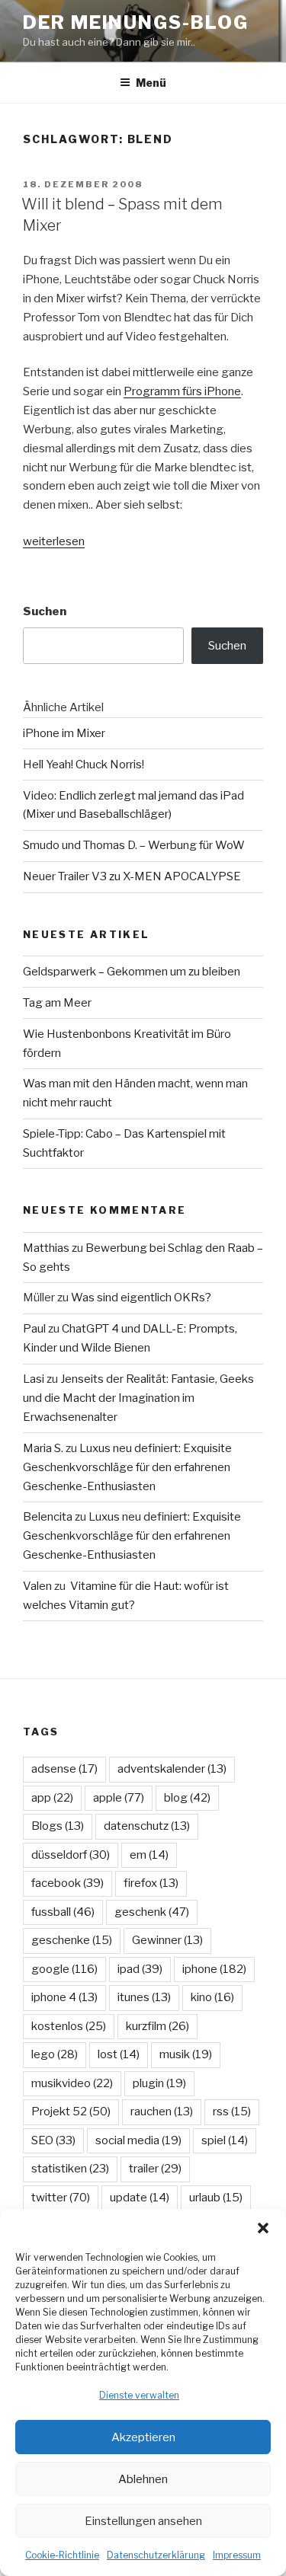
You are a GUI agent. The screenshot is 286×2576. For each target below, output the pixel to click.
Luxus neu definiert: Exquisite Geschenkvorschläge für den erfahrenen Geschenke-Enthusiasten (127, 1467)
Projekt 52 (71, 2112)
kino (212, 1997)
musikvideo (72, 2083)
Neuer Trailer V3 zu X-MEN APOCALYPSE (132, 876)
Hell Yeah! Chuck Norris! (84, 765)
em (149, 1855)
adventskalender (172, 1769)
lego (55, 2054)
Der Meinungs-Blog (136, 22)
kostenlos (69, 2026)
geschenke (72, 1940)
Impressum (237, 2555)
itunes (144, 1997)
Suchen (45, 611)
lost (119, 2054)
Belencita (48, 1517)
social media (138, 2140)
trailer (155, 2169)
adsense (64, 1769)
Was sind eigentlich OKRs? (141, 1298)
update (140, 2198)
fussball (63, 1912)
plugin (159, 2083)
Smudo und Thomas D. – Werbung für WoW (134, 845)
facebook (67, 1883)
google (64, 1969)
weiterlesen (54, 541)
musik (186, 2054)
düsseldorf (71, 1855)
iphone (214, 1969)
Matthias (46, 1248)
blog (187, 1798)
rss (232, 2112)
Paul (34, 1329)
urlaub (216, 2198)
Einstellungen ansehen (143, 2521)
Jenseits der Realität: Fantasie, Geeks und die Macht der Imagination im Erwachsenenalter (138, 1398)
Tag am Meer (57, 1003)
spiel (225, 2140)
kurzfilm (157, 2026)
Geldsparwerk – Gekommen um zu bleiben (132, 972)
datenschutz (147, 1826)
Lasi (34, 1379)
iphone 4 (64, 1997)
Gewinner (167, 1940)
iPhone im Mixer (64, 733)
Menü (151, 83)
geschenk (152, 1912)
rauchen (162, 2112)
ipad (140, 1969)
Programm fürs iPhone (182, 391)
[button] (263, 2228)
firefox (151, 1883)
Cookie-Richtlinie (62, 2555)
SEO (53, 2140)
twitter (61, 2198)
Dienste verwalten (139, 2395)
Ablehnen (143, 2479)
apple (119, 1798)
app (52, 1798)
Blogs (58, 1826)
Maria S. (43, 1448)
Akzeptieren (143, 2437)
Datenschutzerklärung (156, 2555)
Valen (37, 1586)
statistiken (70, 2169)
